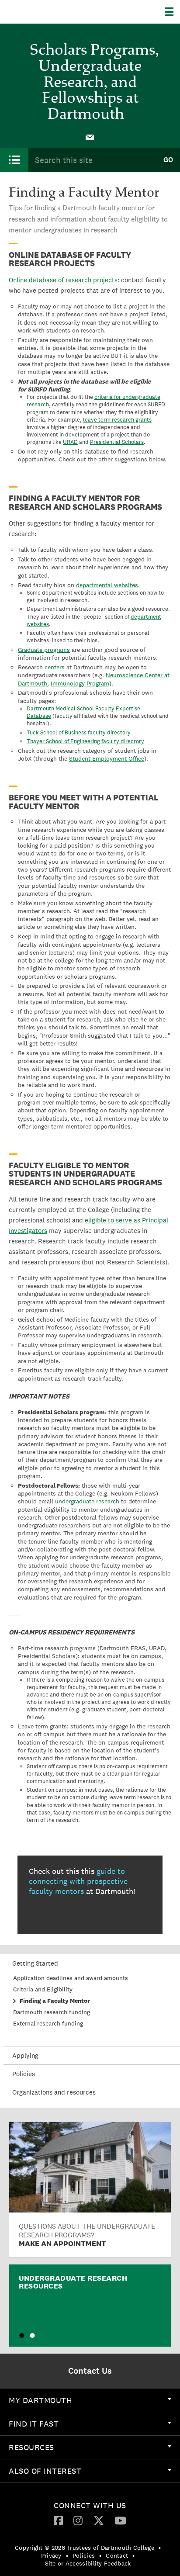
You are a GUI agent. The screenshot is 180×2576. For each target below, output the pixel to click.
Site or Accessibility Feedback (88, 2563)
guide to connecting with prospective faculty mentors (78, 1881)
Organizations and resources (54, 2092)
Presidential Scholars (117, 442)
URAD (70, 442)
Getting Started (35, 1963)
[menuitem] (90, 137)
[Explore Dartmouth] (172, 12)
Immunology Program (80, 683)
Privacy (51, 2555)
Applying (25, 2055)
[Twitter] (99, 2520)
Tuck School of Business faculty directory (79, 732)
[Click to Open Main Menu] (14, 160)
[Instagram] (78, 2520)
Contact (117, 2555)
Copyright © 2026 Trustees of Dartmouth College (85, 2548)
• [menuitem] (160, 2548)
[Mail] (90, 137)
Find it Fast (34, 2424)
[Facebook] (58, 2520)
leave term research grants (117, 420)
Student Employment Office (107, 758)
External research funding (48, 2023)
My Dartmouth (40, 2400)
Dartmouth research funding (52, 2012)
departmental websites (107, 585)
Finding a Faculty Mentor (55, 2001)
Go (168, 160)
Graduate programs (44, 650)
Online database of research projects (63, 280)
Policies (24, 2074)
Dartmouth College (51, 12)
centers (55, 667)
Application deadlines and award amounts (71, 1978)
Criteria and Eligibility (43, 1989)
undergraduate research (87, 1501)
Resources (31, 2447)
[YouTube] (120, 2520)
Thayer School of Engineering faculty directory (85, 741)
